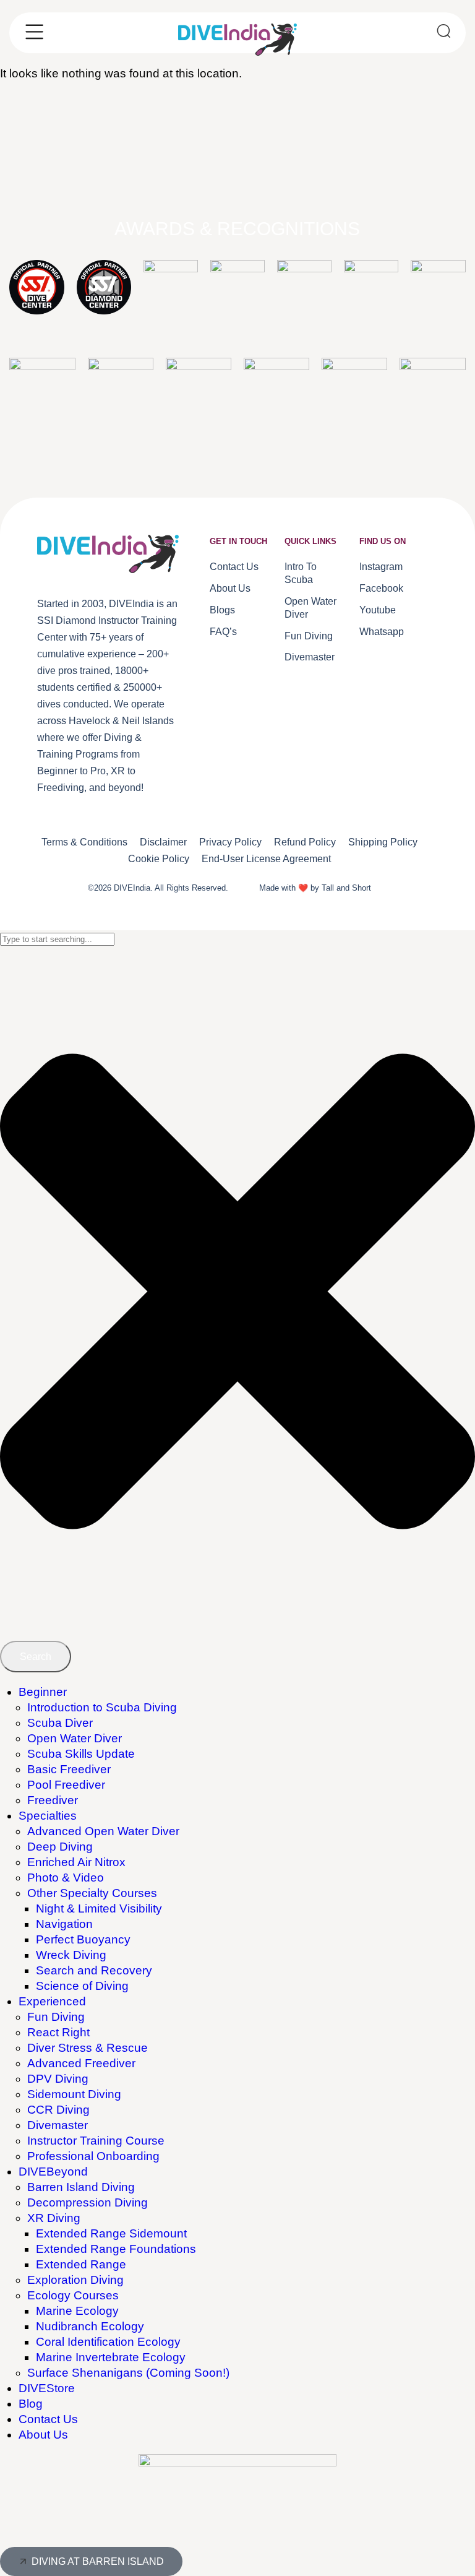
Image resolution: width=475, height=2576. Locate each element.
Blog (31, 2404)
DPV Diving (58, 2079)
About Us (43, 2435)
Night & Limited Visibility (99, 1908)
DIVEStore (47, 2388)
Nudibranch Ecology (90, 2326)
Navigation (64, 1924)
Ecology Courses (73, 2295)
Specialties (48, 1816)
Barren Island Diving (81, 2187)
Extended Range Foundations (116, 2249)
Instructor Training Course (96, 2141)
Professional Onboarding (93, 2156)
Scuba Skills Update (81, 1754)
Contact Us (48, 2419)
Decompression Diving (88, 2202)
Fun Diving (56, 2017)
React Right (58, 2032)
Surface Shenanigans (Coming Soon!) (128, 2373)
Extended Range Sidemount (111, 2233)
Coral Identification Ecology (108, 2342)
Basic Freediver (69, 1769)
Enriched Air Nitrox (76, 1862)
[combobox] (57, 939)
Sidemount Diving (74, 2094)
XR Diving (54, 2218)
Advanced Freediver (81, 2063)
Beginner (43, 1692)
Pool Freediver (66, 1785)
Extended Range (81, 2264)
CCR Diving (58, 2110)
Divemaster (58, 2125)
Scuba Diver (60, 1723)
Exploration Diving (75, 2280)
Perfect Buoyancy (83, 1939)
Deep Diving (60, 1847)
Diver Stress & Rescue (88, 2048)
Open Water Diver (75, 1738)
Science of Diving (82, 1986)
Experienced (52, 2001)
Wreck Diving (71, 1955)
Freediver (53, 1800)
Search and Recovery (94, 1970)
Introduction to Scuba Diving (102, 1707)
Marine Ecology (77, 2311)
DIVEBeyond (53, 2172)
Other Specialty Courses (92, 1893)
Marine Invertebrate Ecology (111, 2357)
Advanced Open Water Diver (103, 1831)
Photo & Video (66, 1878)
